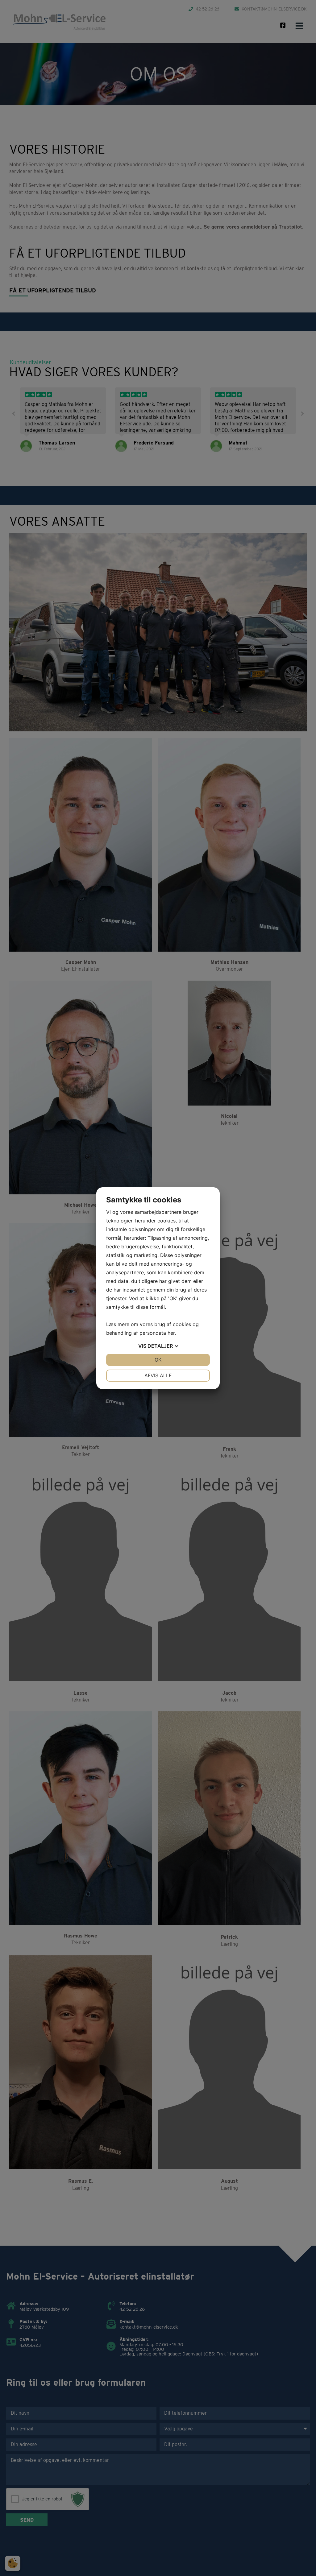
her (171, 1333)
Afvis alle (158, 1375)
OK (158, 1360)
